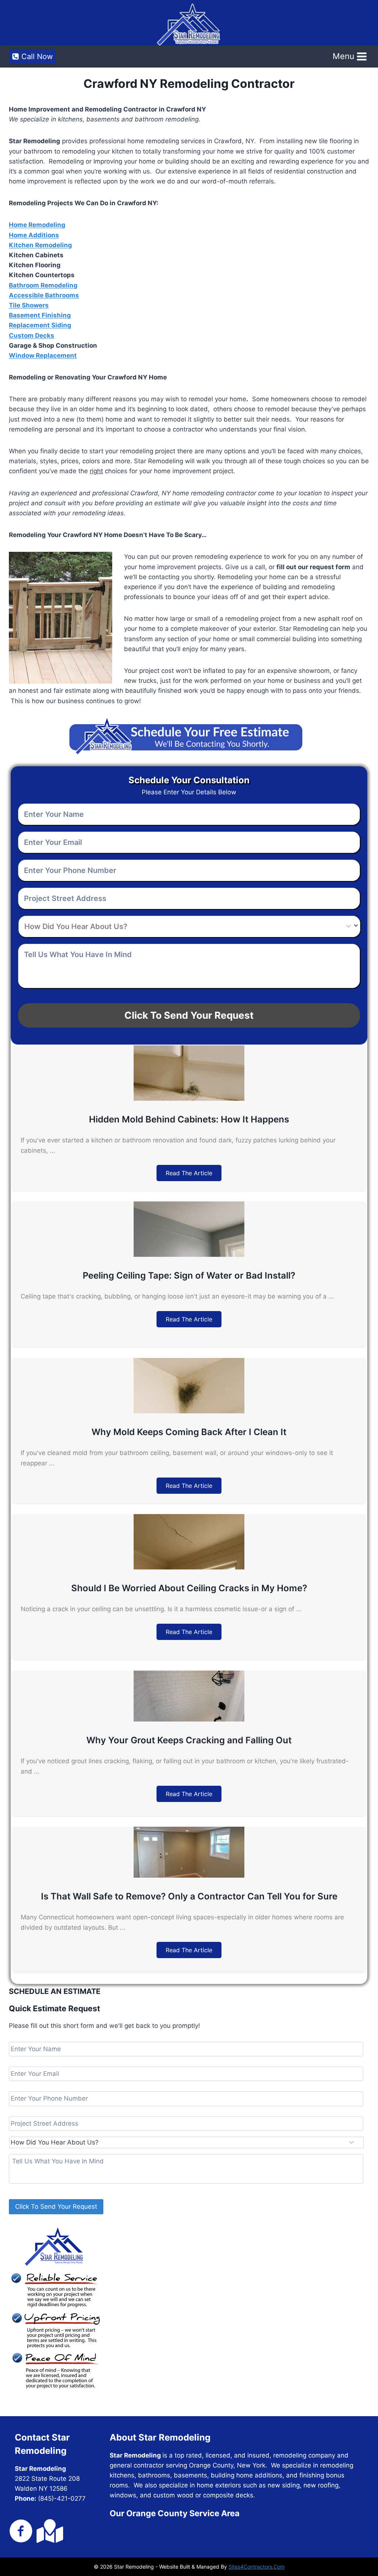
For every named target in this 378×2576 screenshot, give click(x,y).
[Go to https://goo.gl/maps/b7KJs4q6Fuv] (48, 2531)
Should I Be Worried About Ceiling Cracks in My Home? (189, 1588)
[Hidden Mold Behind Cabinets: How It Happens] (189, 1098)
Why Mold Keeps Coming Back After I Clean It (189, 1432)
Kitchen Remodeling (40, 245)
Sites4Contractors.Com (257, 2567)
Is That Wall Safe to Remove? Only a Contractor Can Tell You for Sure (189, 1896)
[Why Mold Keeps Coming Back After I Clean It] (189, 1411)
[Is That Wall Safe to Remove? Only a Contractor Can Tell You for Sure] (189, 1875)
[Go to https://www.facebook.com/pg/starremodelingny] (21, 2532)
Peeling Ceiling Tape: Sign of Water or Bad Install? (189, 1275)
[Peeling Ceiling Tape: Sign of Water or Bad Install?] (189, 1255)
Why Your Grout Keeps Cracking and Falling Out (189, 1740)
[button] (189, 1173)
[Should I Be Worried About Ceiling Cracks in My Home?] (189, 1567)
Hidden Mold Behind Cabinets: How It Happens (189, 1119)
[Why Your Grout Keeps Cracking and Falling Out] (189, 1719)
